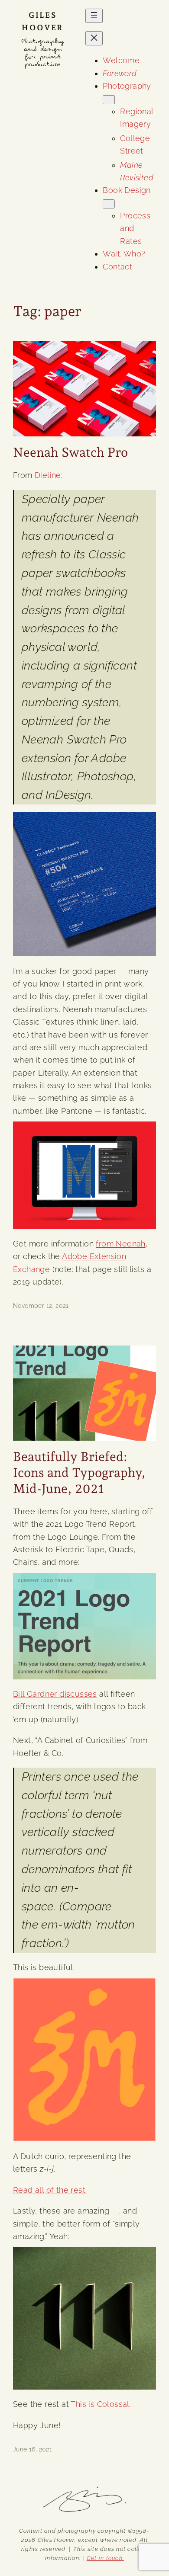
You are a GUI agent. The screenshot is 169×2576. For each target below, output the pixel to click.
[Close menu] (94, 38)
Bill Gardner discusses (55, 1694)
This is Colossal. (101, 2404)
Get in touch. (105, 2558)
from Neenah (120, 1244)
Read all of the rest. (50, 2190)
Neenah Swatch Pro (70, 452)
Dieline (48, 475)
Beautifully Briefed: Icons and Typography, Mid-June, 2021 (79, 1472)
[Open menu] (94, 16)
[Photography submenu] (109, 100)
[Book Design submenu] (109, 204)
